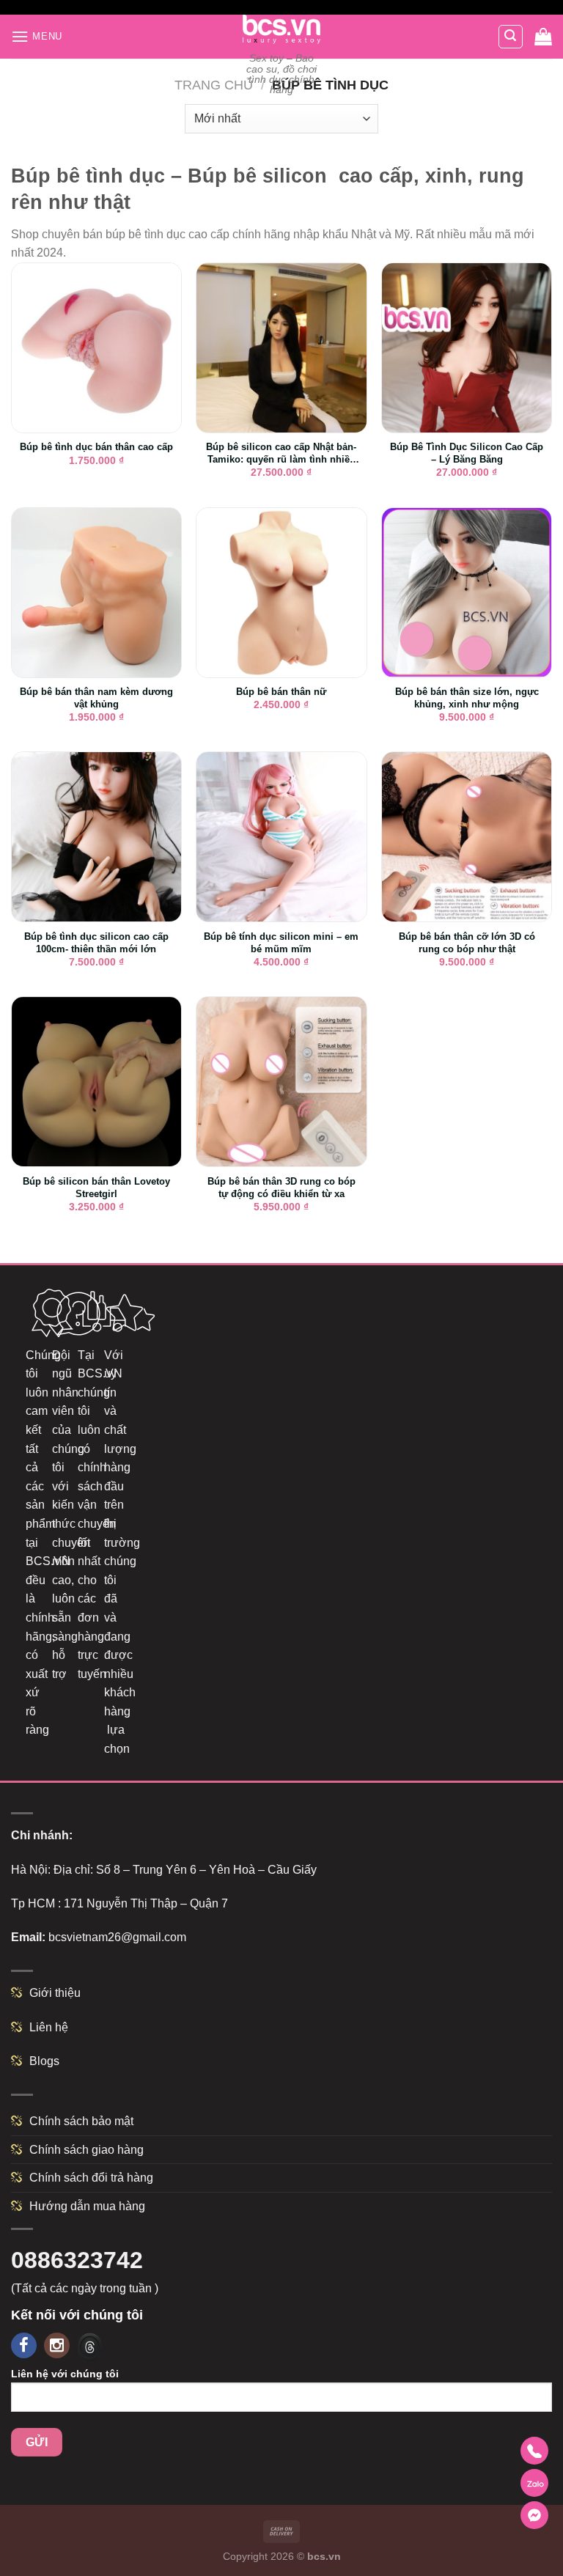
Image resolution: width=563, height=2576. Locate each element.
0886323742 (77, 2260)
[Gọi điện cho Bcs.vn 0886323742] (534, 2451)
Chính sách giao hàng (87, 2150)
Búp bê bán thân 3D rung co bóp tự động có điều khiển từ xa (281, 1188)
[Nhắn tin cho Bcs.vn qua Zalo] (534, 2483)
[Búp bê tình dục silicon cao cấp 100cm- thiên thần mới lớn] (96, 837)
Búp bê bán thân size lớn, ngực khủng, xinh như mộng (467, 698)
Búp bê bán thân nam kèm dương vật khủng (96, 698)
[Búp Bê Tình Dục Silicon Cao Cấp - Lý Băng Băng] (467, 348)
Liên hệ (49, 2027)
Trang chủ (214, 85)
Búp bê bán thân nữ (281, 692)
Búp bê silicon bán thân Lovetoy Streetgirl (96, 1188)
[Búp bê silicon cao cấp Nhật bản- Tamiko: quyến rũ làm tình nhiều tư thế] (281, 348)
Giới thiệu (55, 1993)
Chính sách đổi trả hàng (91, 2178)
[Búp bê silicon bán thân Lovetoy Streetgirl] (96, 1082)
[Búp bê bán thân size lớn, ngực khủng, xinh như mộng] (467, 593)
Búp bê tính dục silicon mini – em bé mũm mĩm (281, 943)
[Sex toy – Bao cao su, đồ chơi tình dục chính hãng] (282, 29)
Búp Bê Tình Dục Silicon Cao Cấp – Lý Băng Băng (467, 453)
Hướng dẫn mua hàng (87, 2206)
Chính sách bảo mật (81, 2121)
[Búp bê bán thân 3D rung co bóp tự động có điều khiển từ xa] (281, 1082)
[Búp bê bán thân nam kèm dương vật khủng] (96, 593)
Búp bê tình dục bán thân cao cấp (96, 447)
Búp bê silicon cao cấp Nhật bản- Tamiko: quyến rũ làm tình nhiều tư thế (281, 454)
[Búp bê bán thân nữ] (281, 593)
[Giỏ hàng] (543, 37)
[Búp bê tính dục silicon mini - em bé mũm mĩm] (281, 837)
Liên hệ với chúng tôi (65, 2374)
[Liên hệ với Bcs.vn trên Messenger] (534, 2515)
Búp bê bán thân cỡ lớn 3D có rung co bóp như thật (467, 943)
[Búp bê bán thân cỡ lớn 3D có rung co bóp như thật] (467, 837)
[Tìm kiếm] (511, 37)
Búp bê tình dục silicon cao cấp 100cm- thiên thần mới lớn (96, 943)
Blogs (44, 2061)
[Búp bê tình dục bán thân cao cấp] (96, 348)
